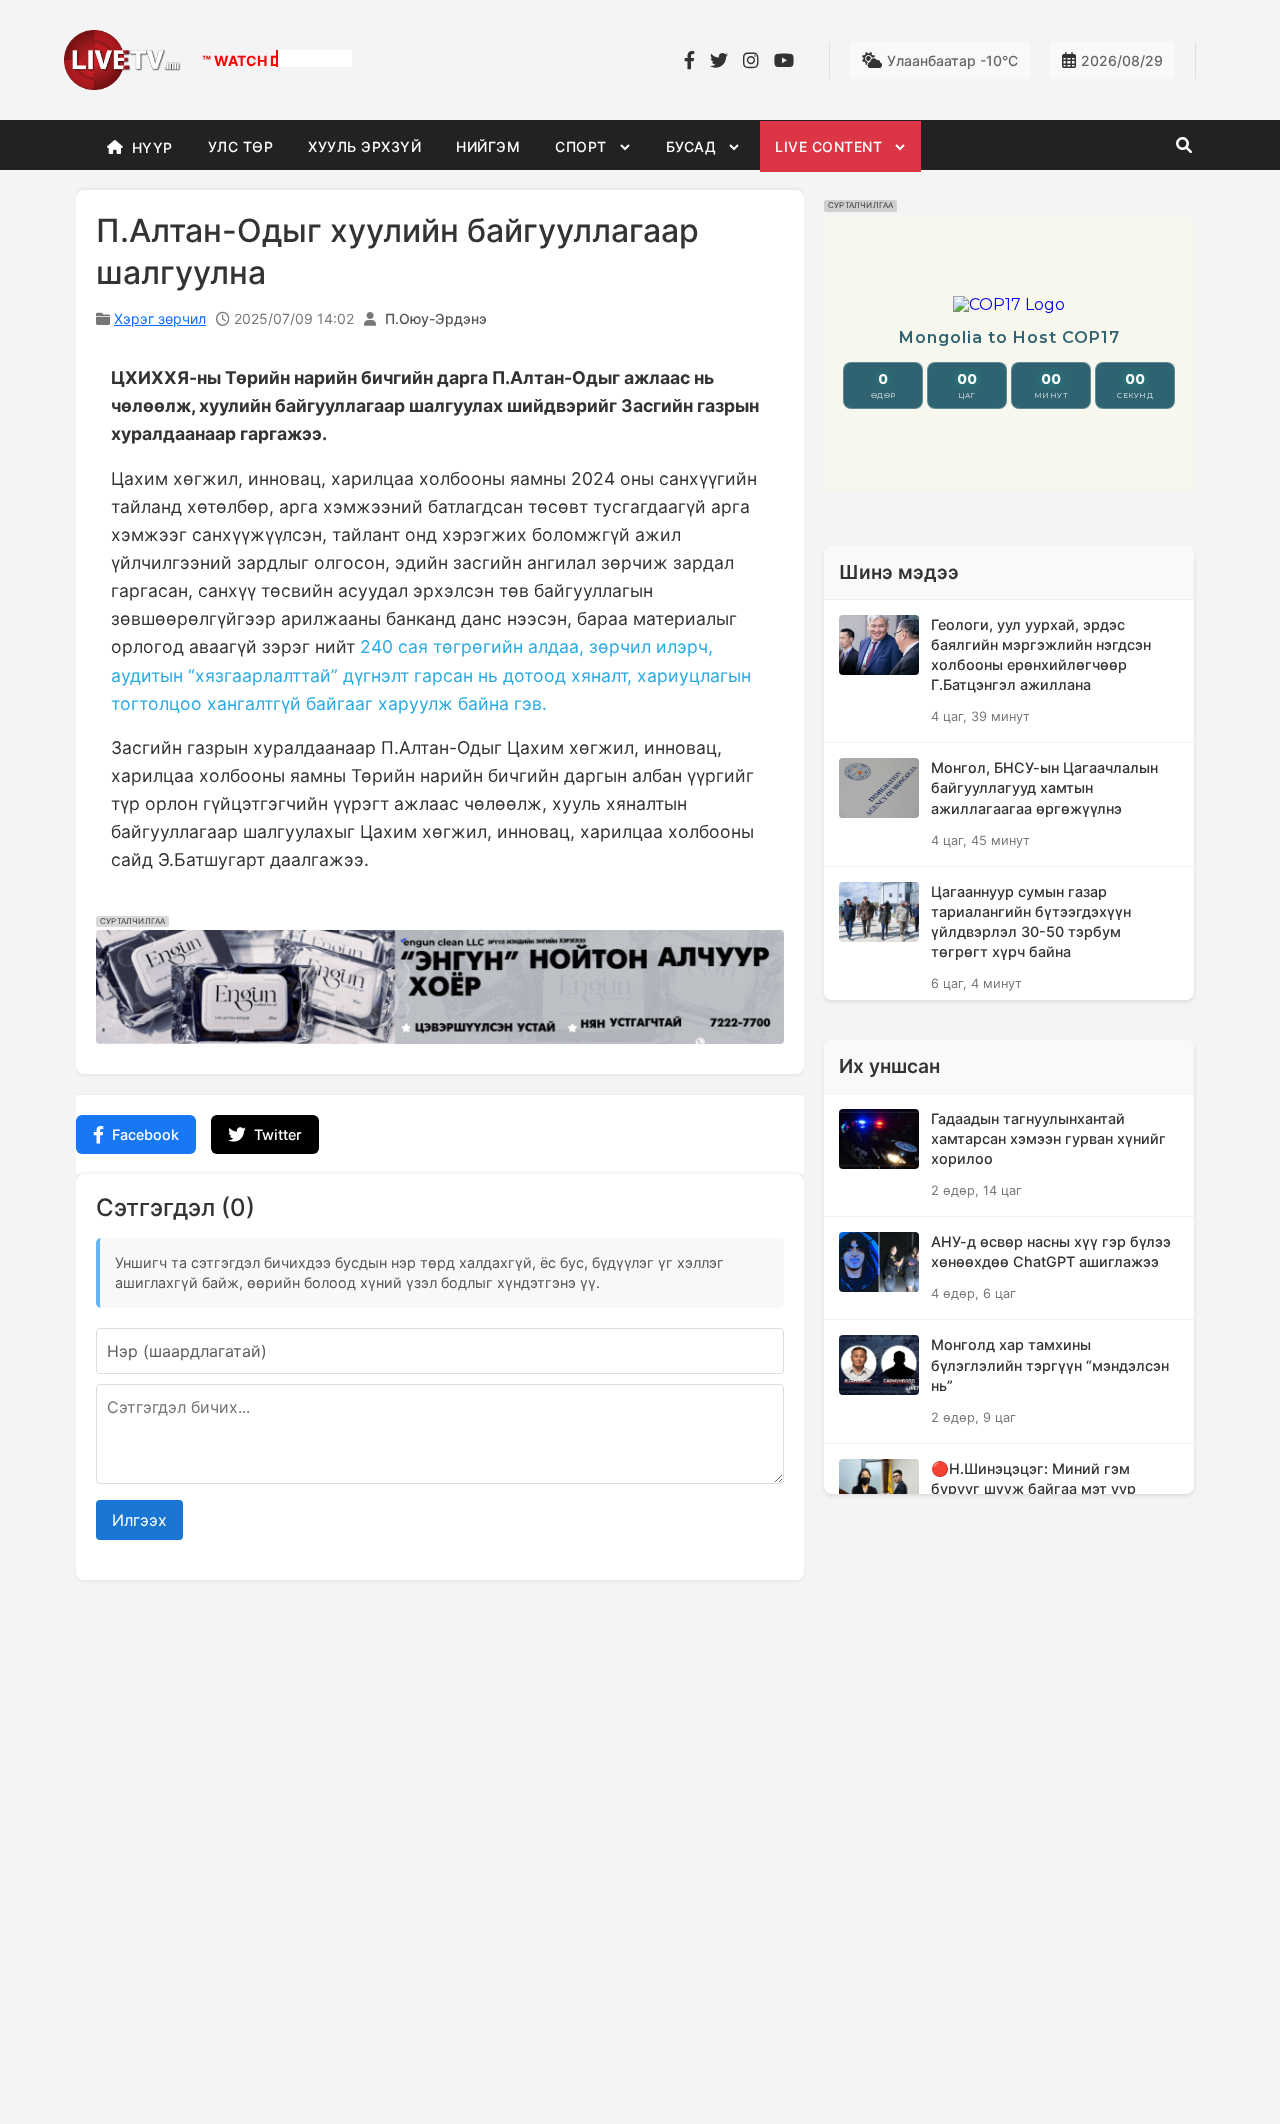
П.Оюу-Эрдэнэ (436, 318)
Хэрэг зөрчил (160, 318)
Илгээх (139, 1520)
